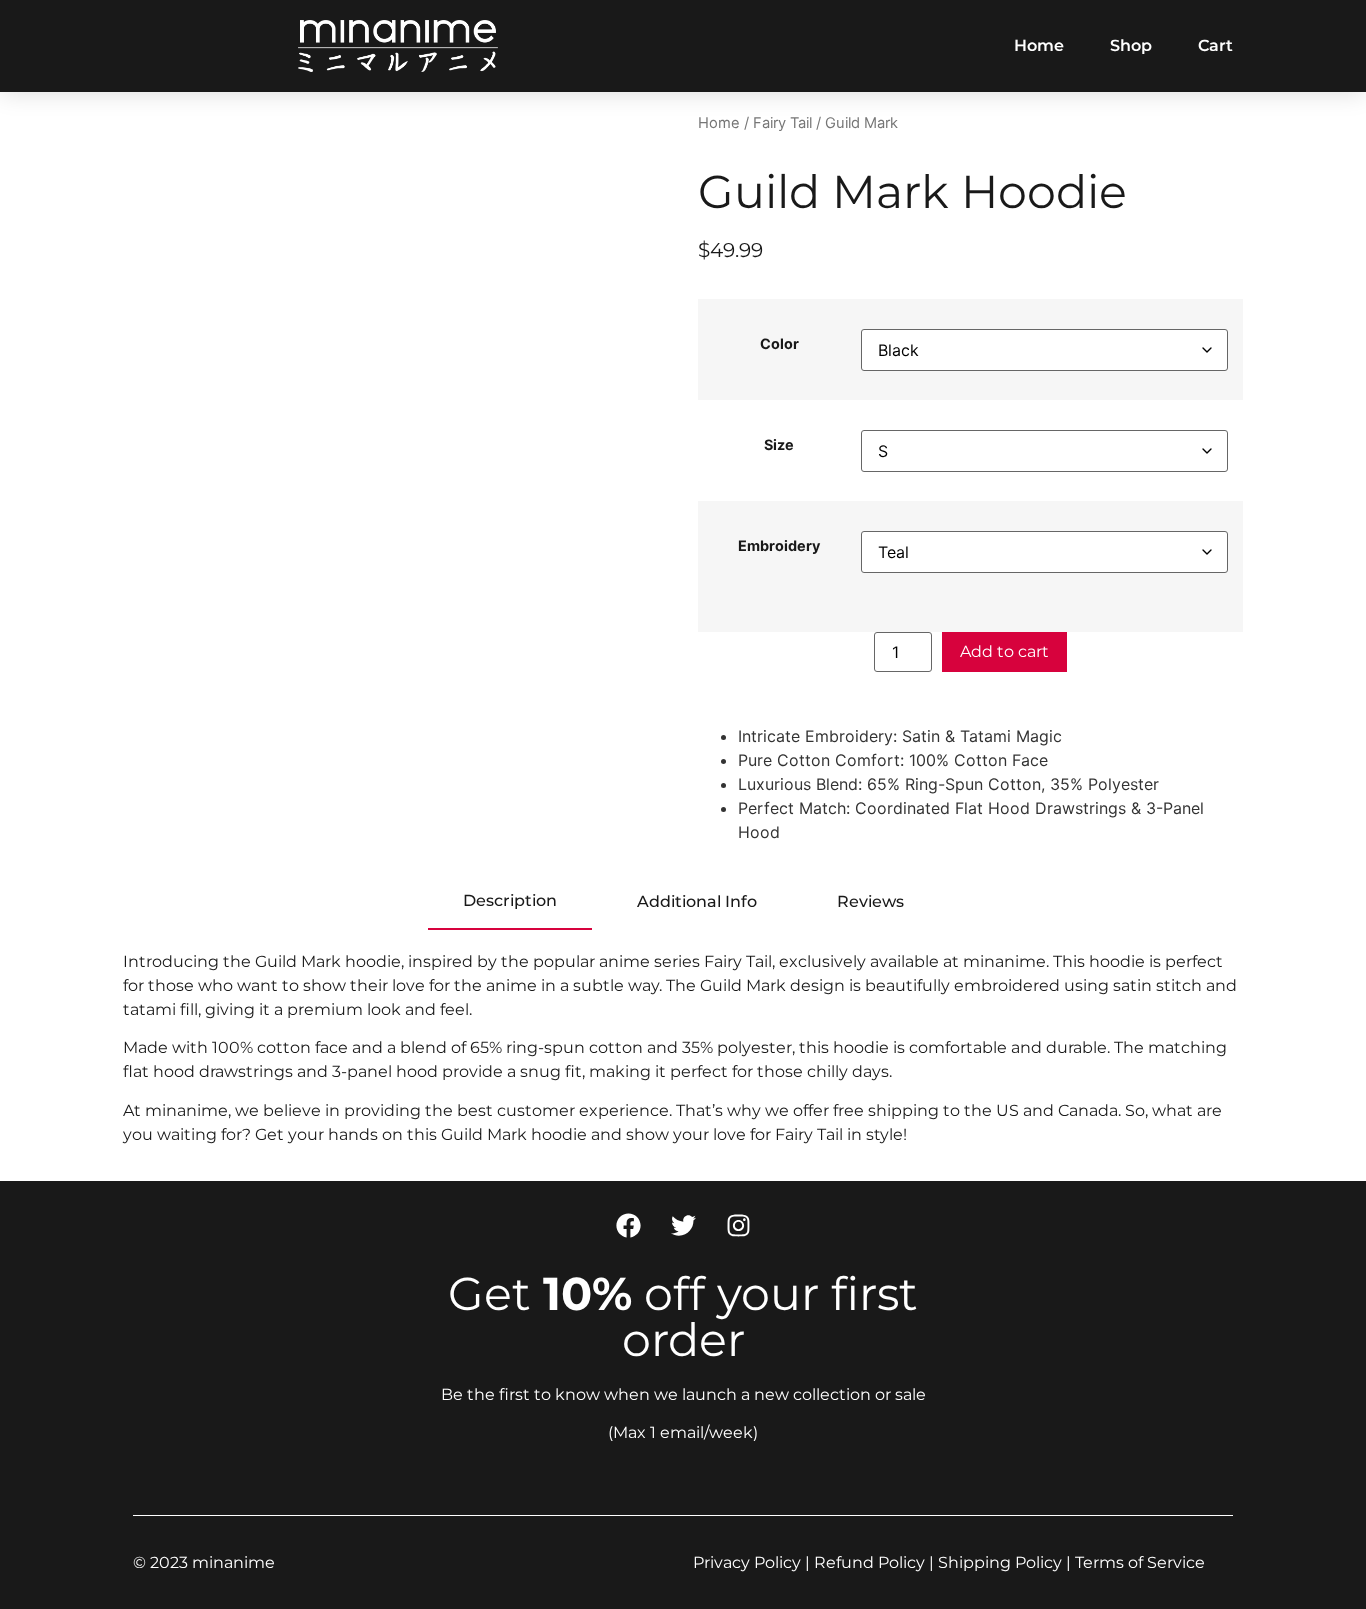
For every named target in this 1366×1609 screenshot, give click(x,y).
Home (1039, 45)
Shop (1131, 45)
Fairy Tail (782, 123)
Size (779, 445)
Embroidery (779, 546)
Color (779, 344)
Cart (1215, 45)
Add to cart (1004, 651)
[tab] (510, 902)
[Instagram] (738, 1226)
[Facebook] (628, 1226)
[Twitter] (683, 1226)
